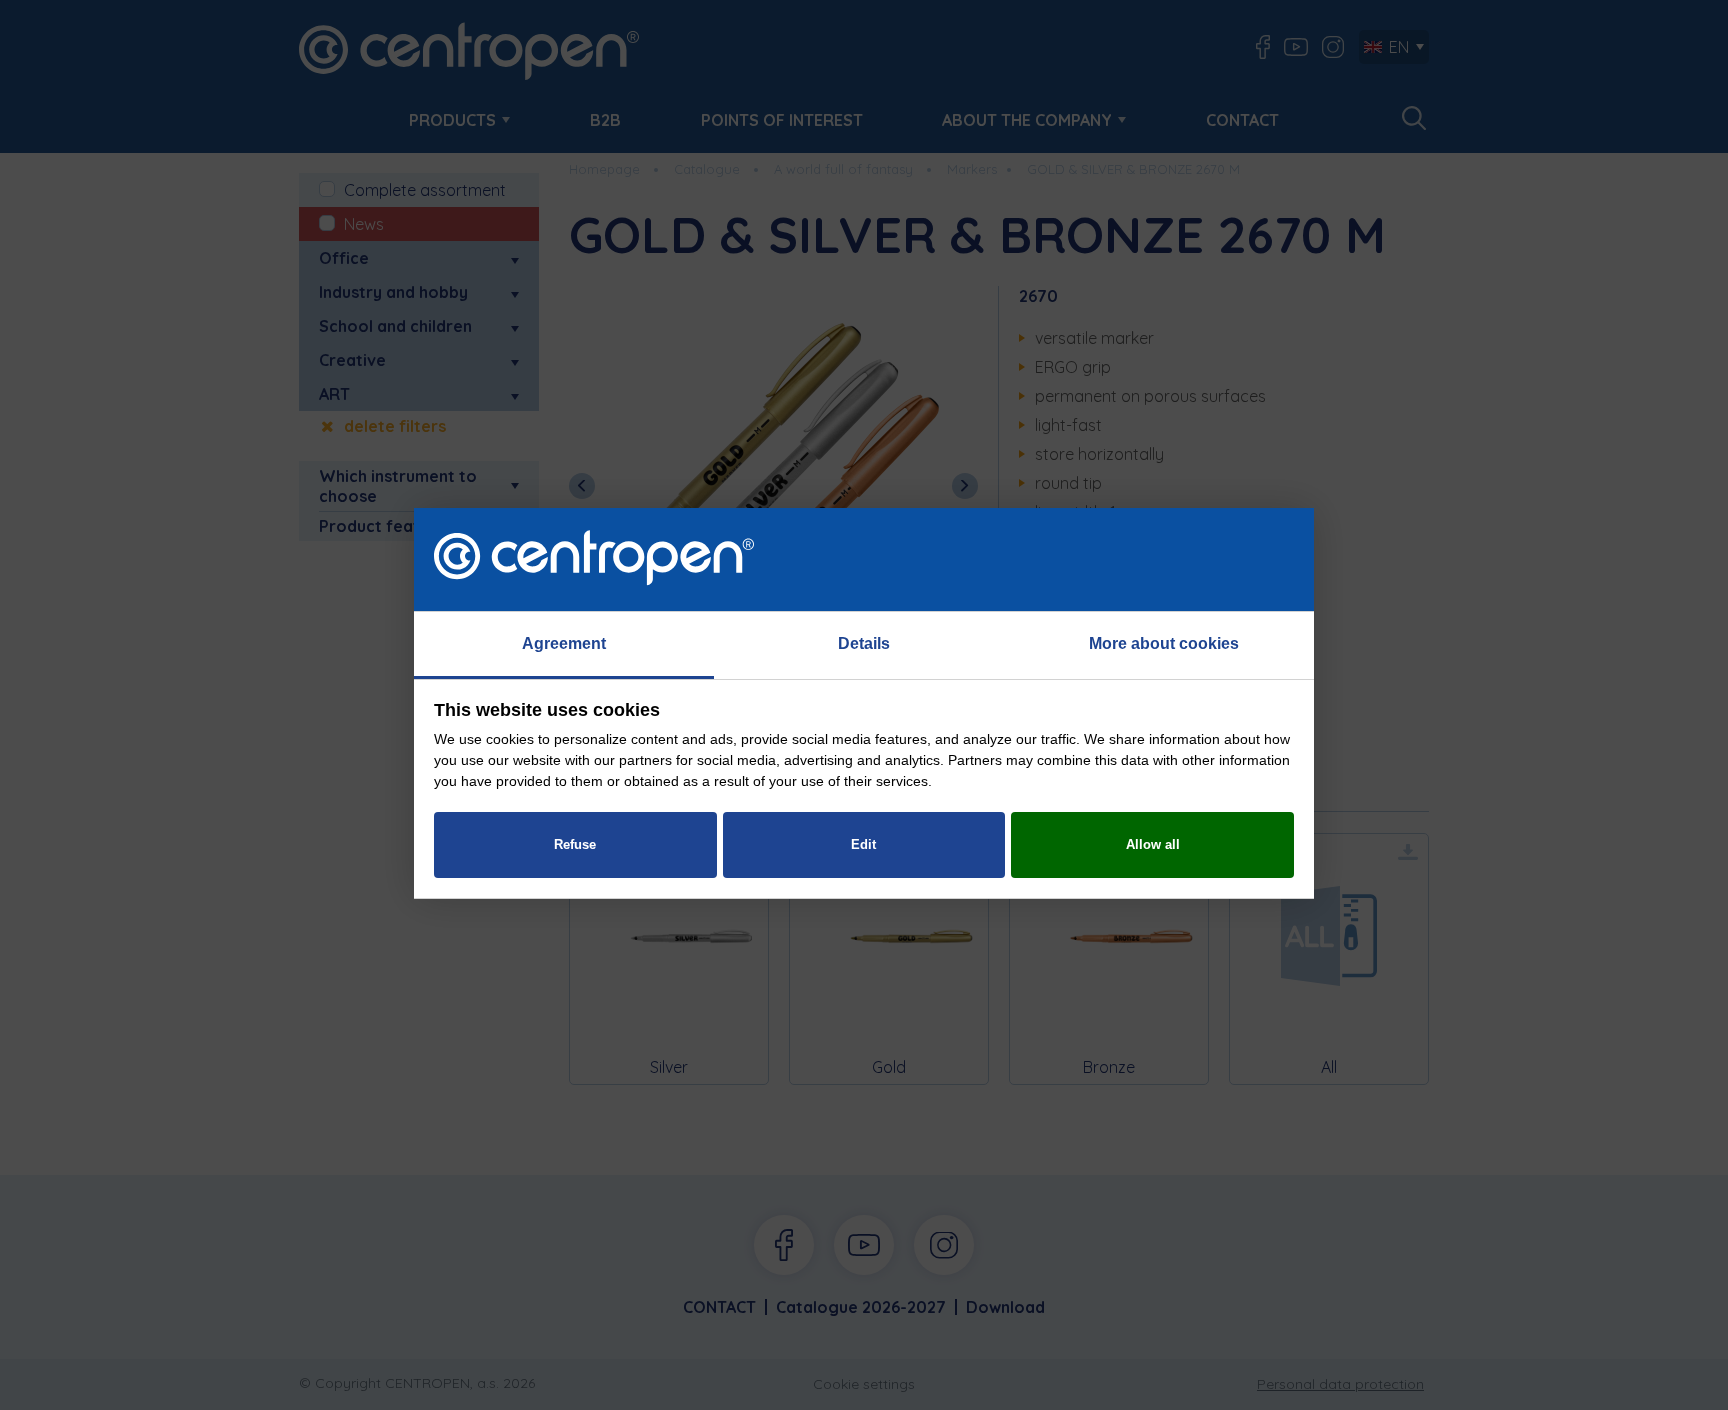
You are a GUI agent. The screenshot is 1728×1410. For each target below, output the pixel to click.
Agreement (564, 643)
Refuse (575, 844)
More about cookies (1164, 643)
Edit (863, 844)
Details (864, 643)
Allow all (1153, 844)
